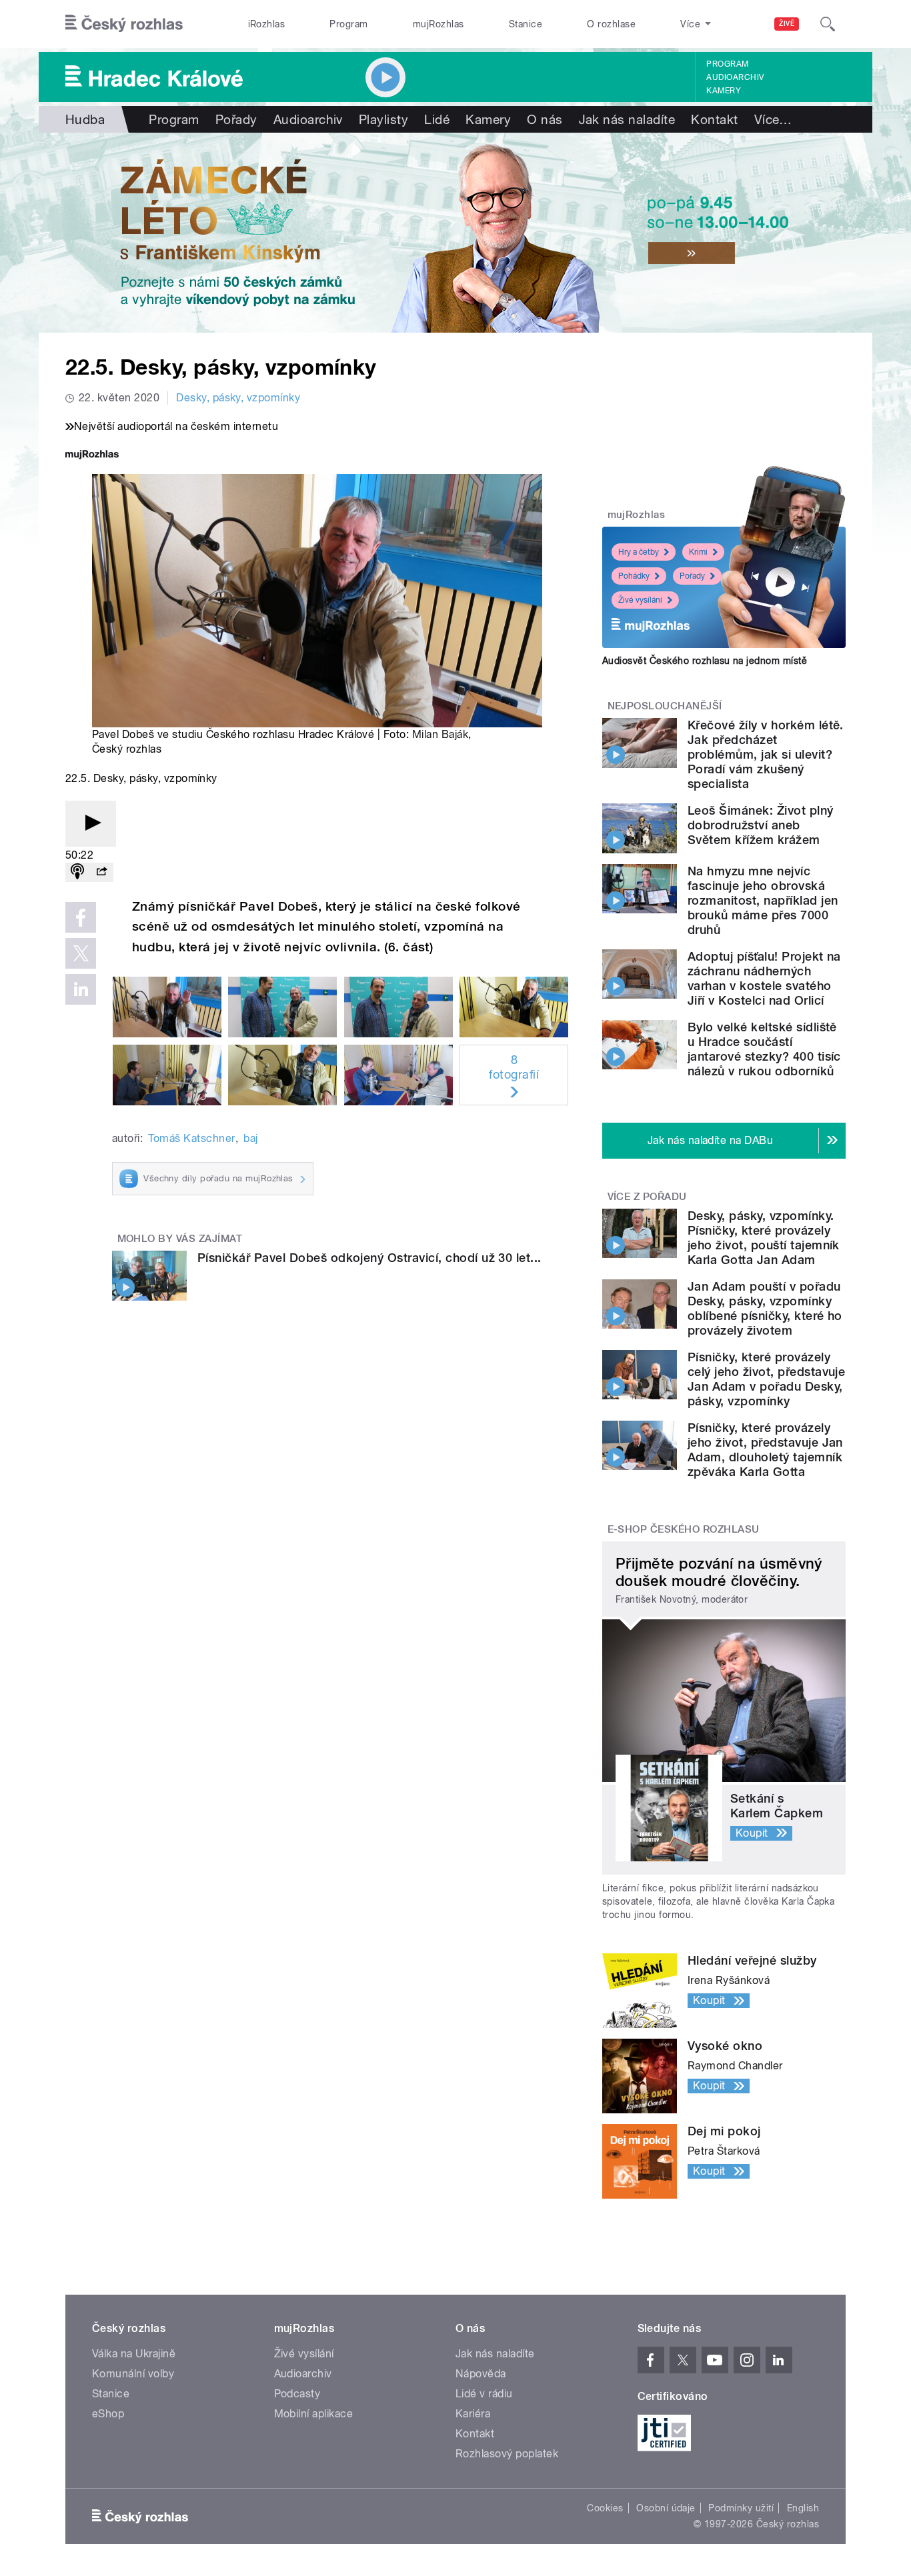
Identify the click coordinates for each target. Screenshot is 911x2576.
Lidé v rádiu (484, 2394)
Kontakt (714, 119)
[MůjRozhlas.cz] (92, 456)
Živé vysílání (640, 600)
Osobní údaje (666, 2508)
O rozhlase (611, 24)
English (803, 2508)
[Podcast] (77, 872)
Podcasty (297, 2394)
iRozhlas (267, 24)
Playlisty (383, 119)
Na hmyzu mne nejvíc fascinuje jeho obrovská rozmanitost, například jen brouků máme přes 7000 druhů (763, 900)
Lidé (437, 119)
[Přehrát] (91, 824)
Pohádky (634, 576)
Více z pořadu (647, 1197)
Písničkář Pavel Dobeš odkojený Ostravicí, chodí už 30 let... (369, 1258)
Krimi (698, 552)
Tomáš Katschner (191, 1138)
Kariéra (473, 2414)
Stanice (526, 24)
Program (348, 24)
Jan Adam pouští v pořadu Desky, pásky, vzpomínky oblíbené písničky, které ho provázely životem (765, 1308)
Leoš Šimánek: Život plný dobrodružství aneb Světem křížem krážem (761, 825)
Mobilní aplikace (314, 2414)
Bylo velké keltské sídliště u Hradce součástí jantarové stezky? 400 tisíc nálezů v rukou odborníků (764, 1049)
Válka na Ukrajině (134, 2354)
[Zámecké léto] (455, 233)
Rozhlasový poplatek (507, 2454)
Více (773, 119)
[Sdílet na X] (81, 953)
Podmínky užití (741, 2508)
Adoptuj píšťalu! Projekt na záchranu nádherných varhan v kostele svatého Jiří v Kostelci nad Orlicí (764, 978)
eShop (108, 2414)
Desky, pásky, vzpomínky (238, 398)
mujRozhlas (438, 24)
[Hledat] (828, 24)
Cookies (605, 2508)
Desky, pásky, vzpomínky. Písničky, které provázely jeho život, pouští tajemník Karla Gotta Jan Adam (764, 1238)
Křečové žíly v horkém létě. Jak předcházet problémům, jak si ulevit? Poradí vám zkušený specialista (766, 754)
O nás (545, 119)
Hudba (85, 119)
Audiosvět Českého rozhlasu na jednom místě (705, 661)
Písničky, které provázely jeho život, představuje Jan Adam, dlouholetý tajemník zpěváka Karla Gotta (765, 1450)
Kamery (724, 91)
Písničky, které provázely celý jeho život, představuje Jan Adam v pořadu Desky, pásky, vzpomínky (766, 1379)
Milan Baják (440, 734)
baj (250, 1138)
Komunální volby (133, 2374)
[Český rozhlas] (124, 24)
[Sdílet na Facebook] (81, 917)
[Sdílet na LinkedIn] (81, 989)
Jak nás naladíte (627, 119)
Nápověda (481, 2374)
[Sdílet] (101, 872)
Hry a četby (639, 552)
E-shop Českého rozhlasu (684, 1529)
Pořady (236, 119)
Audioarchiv (735, 77)
